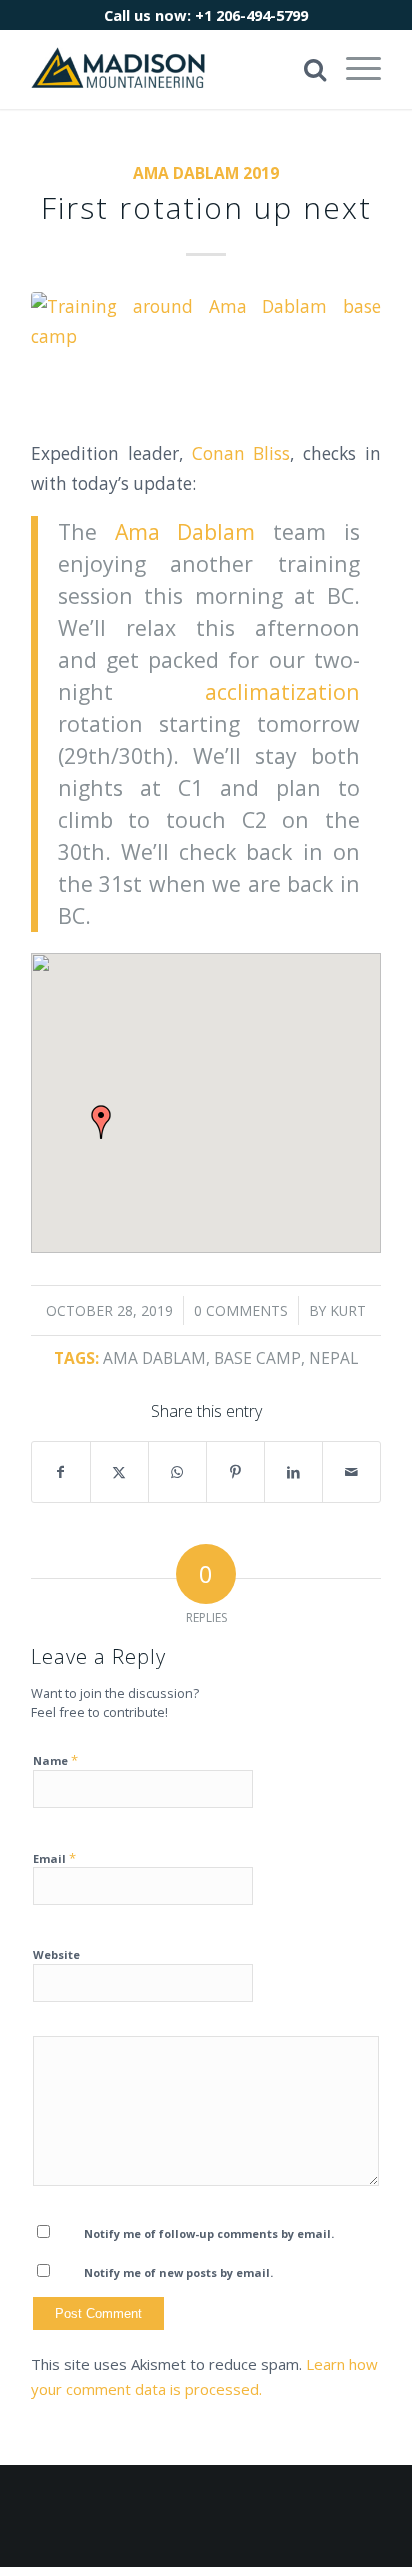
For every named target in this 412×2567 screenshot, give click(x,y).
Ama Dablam (185, 531)
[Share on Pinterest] (235, 1472)
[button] (101, 1122)
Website (56, 1954)
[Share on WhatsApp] (177, 1472)
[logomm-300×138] (171, 69)
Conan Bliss (241, 453)
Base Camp (257, 1358)
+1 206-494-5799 (251, 15)
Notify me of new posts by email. (178, 2272)
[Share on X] (119, 1472)
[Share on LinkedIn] (293, 1472)
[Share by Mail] (351, 1472)
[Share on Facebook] (61, 1472)
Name (55, 1760)
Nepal (333, 1358)
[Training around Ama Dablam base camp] (206, 353)
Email (54, 1858)
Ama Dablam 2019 (206, 173)
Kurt (348, 1310)
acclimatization (282, 691)
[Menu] (353, 69)
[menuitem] (353, 69)
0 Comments (241, 1310)
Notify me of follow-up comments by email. (209, 2233)
